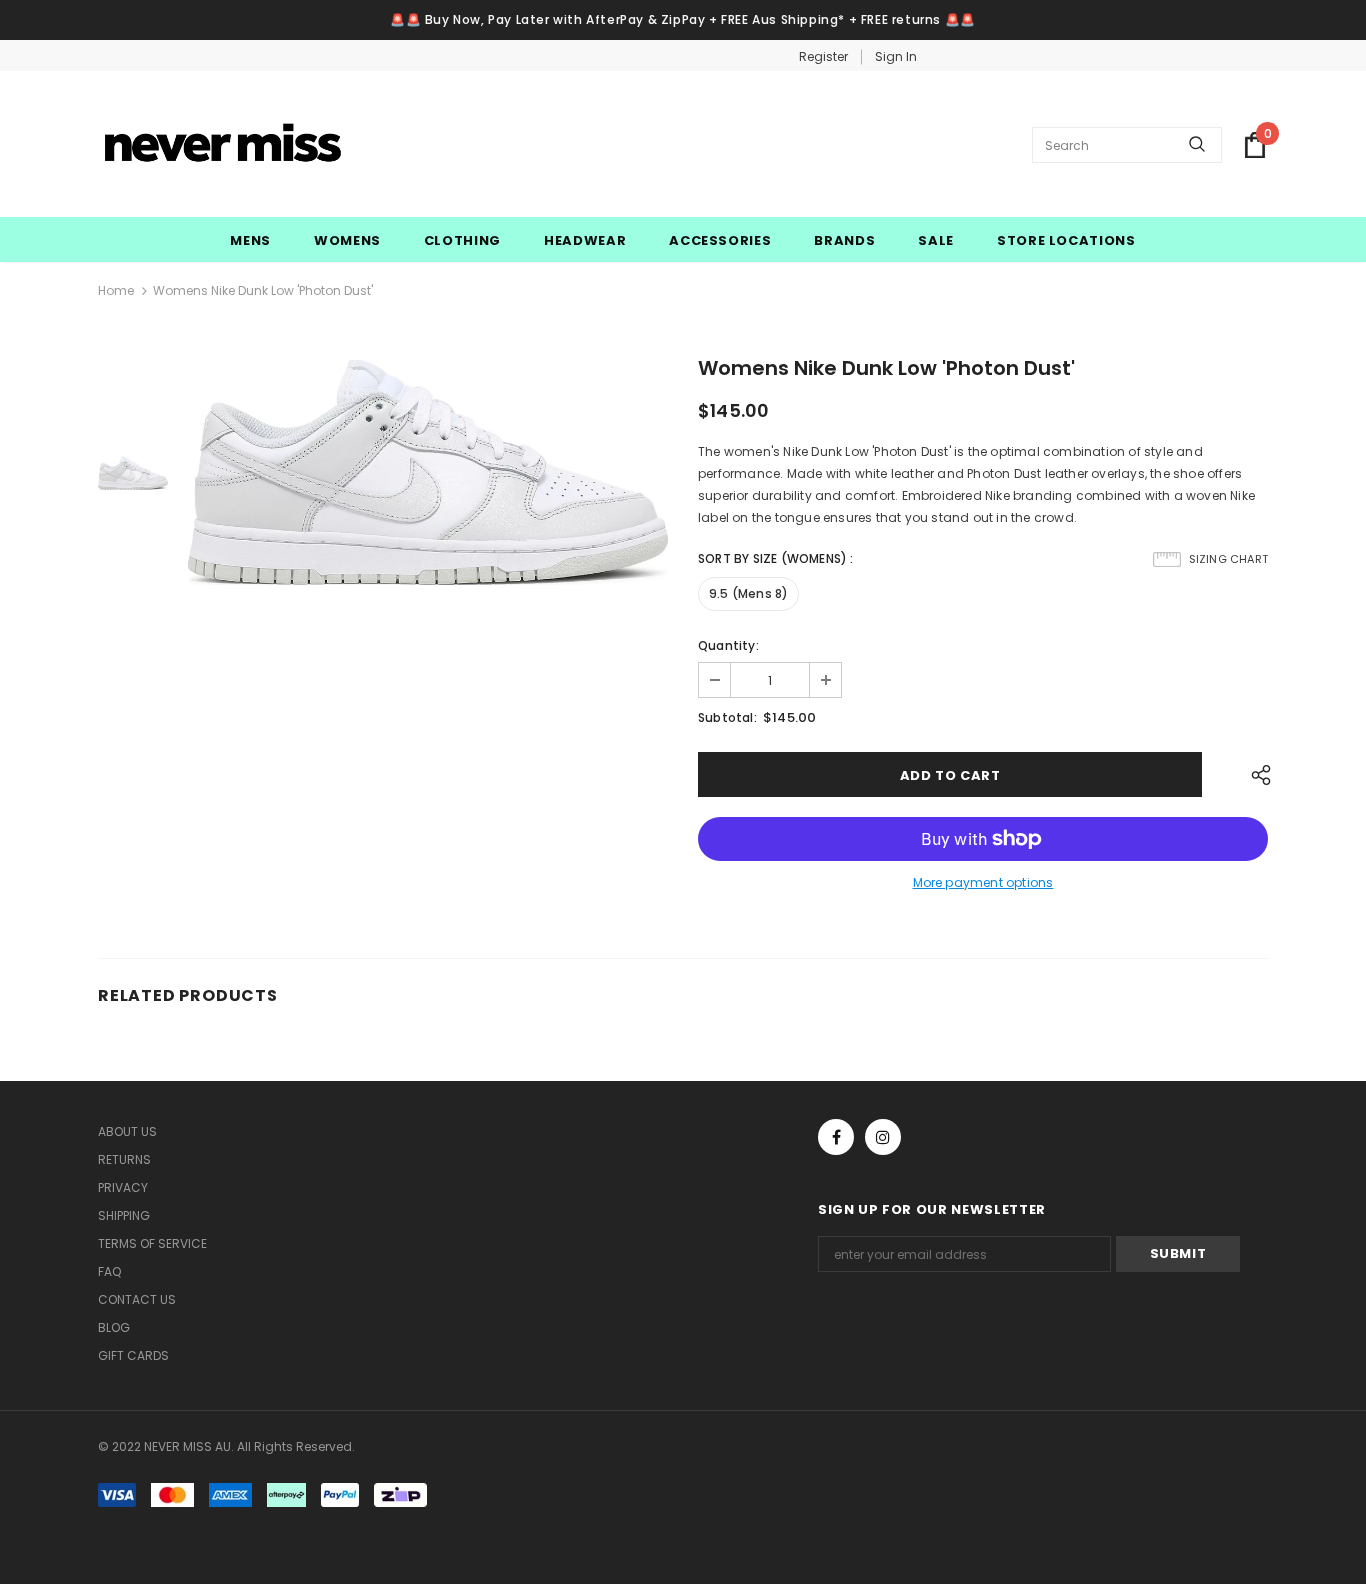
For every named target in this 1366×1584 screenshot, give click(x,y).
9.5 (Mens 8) (748, 593)
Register (823, 56)
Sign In (896, 56)
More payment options (983, 882)
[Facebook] (836, 1137)
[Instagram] (883, 1137)
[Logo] (223, 145)
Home (116, 290)
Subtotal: (727, 717)
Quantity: (728, 645)
